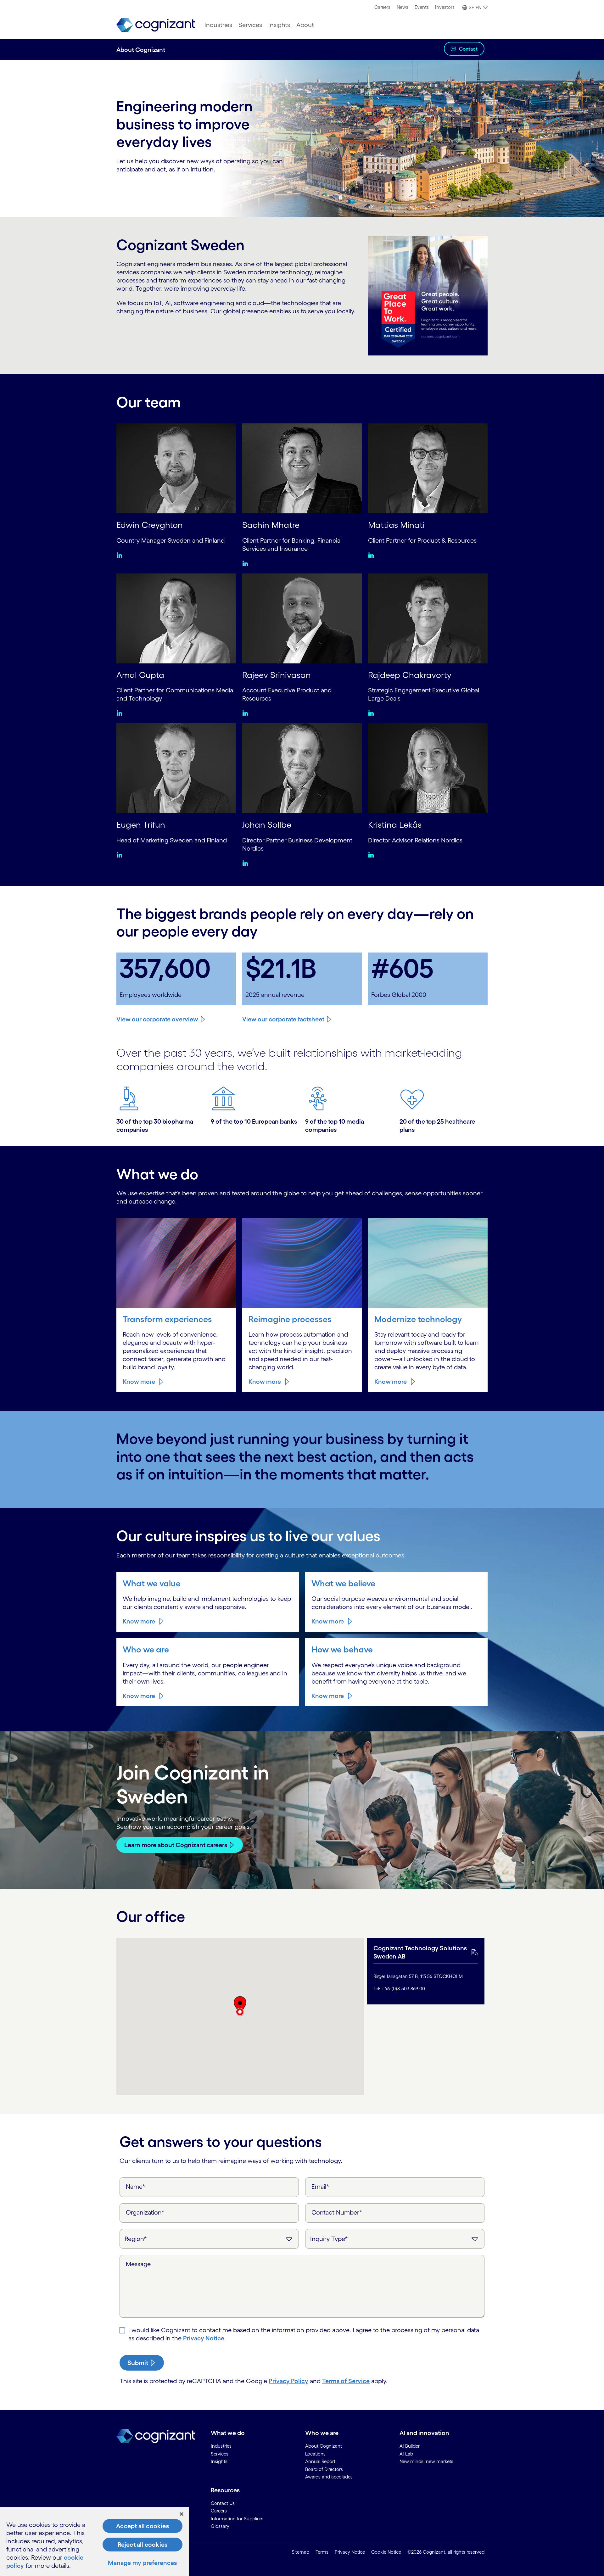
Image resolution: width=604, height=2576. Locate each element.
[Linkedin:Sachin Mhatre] (247, 563)
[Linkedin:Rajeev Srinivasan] (247, 713)
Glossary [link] (220, 2526)
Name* (136, 2187)
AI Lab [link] (406, 2454)
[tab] (426, 1971)
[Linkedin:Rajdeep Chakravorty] (373, 713)
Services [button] (250, 25)
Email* (320, 2187)
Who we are (146, 1649)
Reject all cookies (143, 2545)
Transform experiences (167, 1319)
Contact (468, 49)
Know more (139, 1382)
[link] (156, 25)
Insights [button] (279, 25)
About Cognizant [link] (324, 2446)
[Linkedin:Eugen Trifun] (121, 855)
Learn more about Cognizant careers (176, 1845)
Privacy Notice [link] (350, 2552)
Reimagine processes (290, 1319)
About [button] (305, 25)
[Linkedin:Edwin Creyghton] (121, 555)
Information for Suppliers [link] (237, 2519)
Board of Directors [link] (324, 2469)
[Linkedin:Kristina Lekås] (373, 855)
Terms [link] (322, 2552)
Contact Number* (337, 2212)
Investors (445, 7)
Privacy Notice (204, 2338)
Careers (382, 7)
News (403, 7)
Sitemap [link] (300, 2552)
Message (138, 2264)
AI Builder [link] (410, 2446)
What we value (152, 1583)
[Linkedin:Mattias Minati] (373, 555)
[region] (94, 2542)
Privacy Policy (288, 2381)
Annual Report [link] (320, 2461)
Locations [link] (315, 2454)
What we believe (343, 1583)
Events (422, 7)
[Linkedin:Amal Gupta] (121, 713)
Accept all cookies (143, 2526)
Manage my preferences (142, 2563)
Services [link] (220, 2454)
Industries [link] (221, 2446)
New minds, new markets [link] (426, 2461)
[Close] (182, 2514)
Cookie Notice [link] (386, 2552)
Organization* (145, 2212)
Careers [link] (219, 2511)
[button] (474, 8)
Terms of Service (346, 2381)
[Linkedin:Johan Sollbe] (247, 863)
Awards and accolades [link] (329, 2477)
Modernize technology (418, 1319)
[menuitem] (382, 7)
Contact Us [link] (223, 2503)
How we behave (342, 1649)
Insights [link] (219, 2461)
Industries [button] (218, 25)
